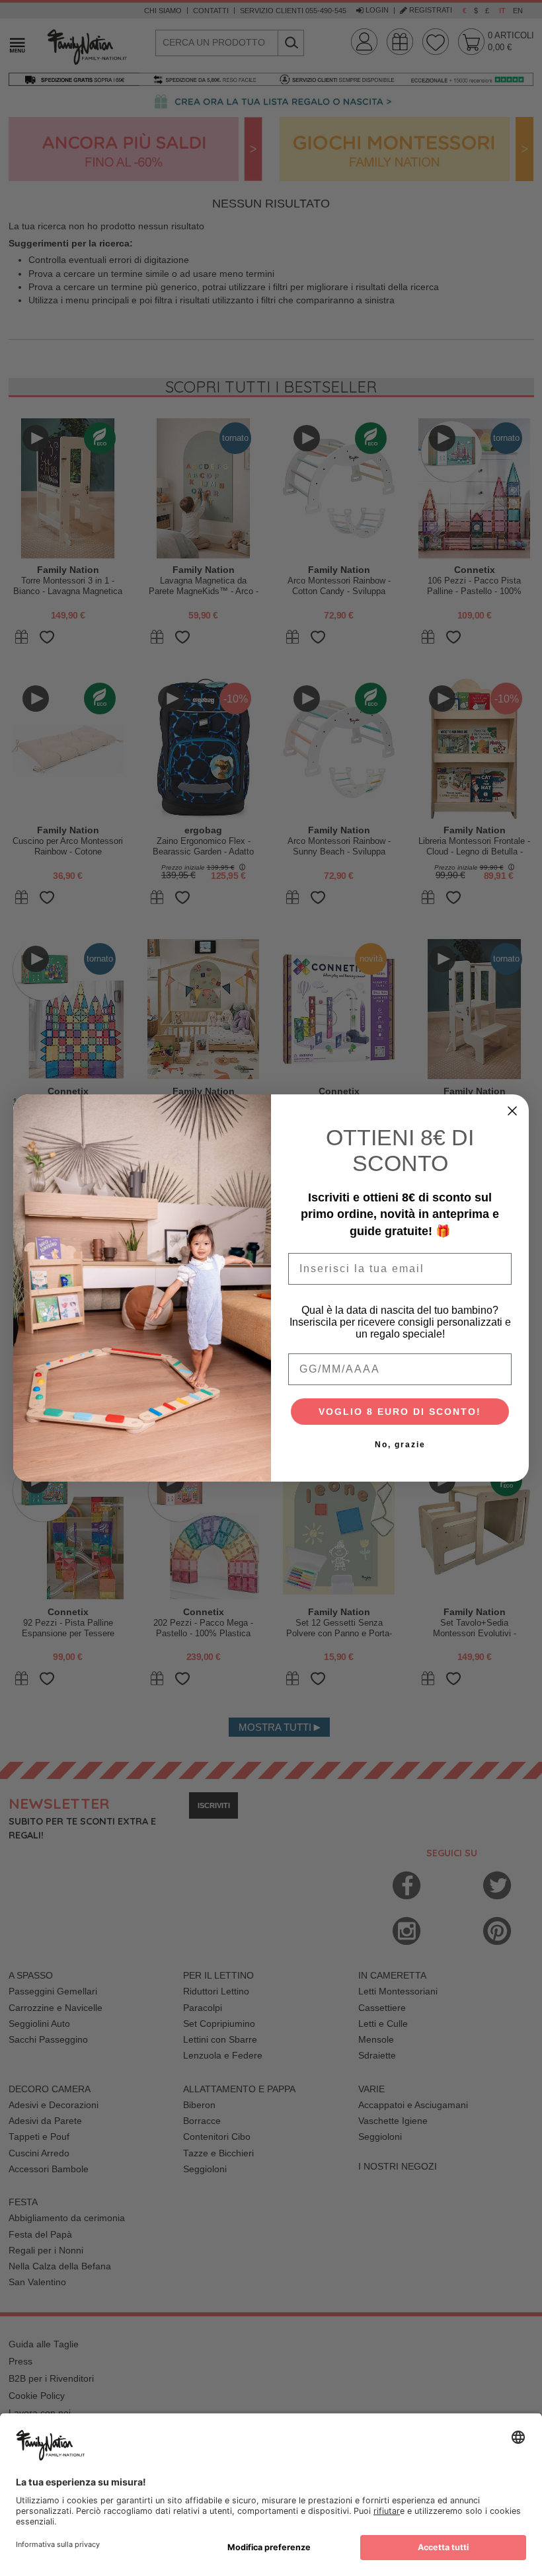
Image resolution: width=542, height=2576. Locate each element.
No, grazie (400, 1445)
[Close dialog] (512, 1111)
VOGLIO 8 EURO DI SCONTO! (400, 1412)
